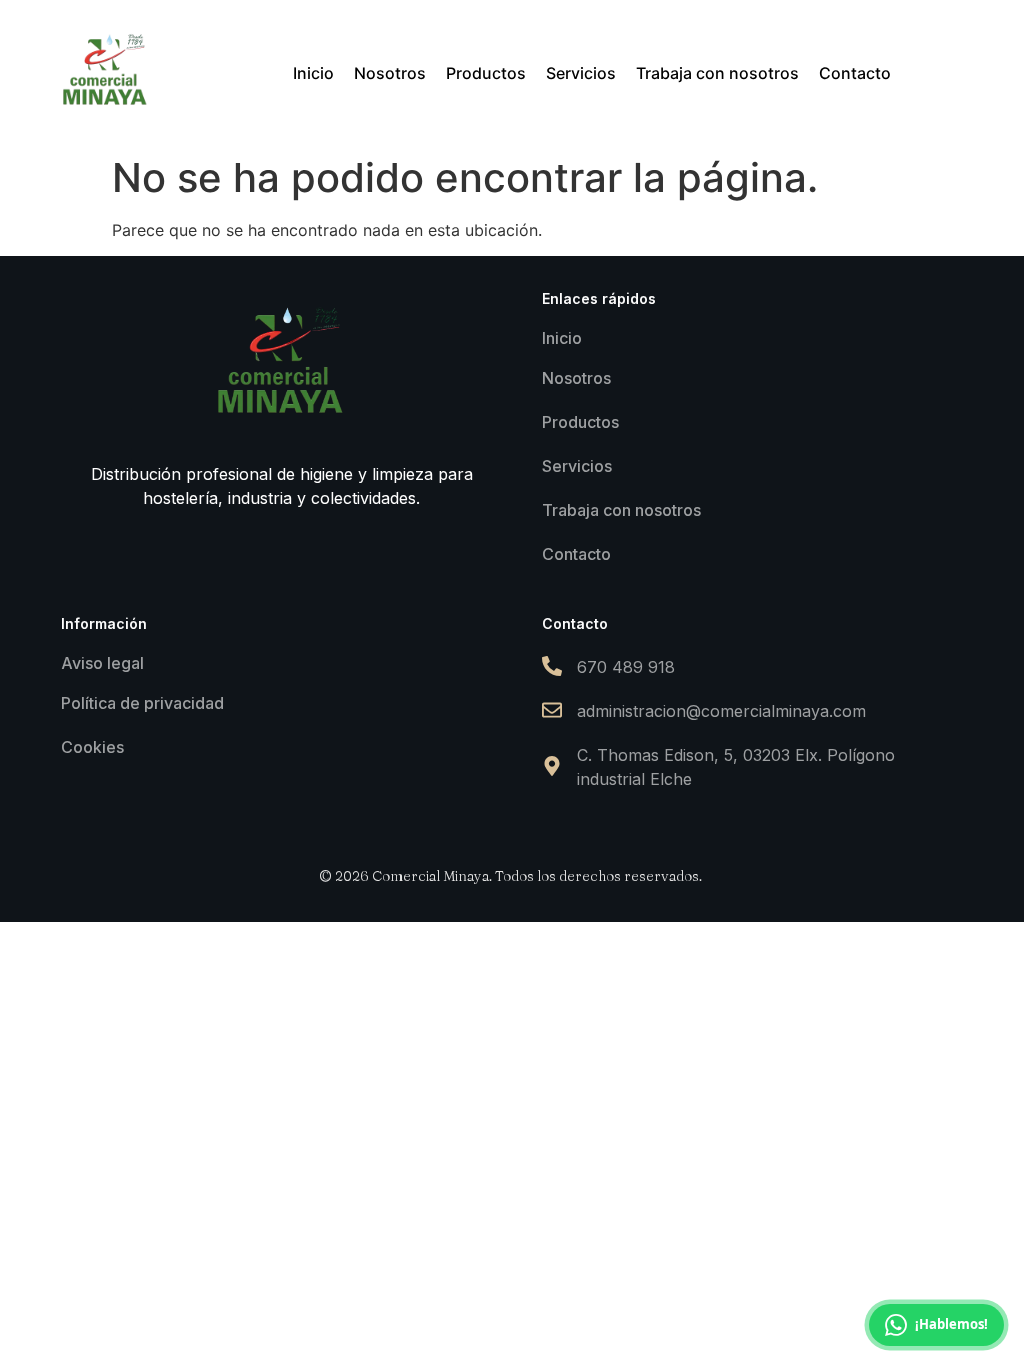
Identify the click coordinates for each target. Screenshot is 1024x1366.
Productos (580, 422)
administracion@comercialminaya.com (721, 711)
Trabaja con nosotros (621, 510)
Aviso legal (102, 663)
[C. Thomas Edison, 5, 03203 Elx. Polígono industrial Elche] (552, 767)
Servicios (577, 466)
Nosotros (576, 378)
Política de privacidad (142, 703)
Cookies (92, 747)
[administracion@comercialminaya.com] (552, 711)
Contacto (576, 554)
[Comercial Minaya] (106, 70)
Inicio (562, 338)
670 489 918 (626, 667)
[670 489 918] (552, 667)
